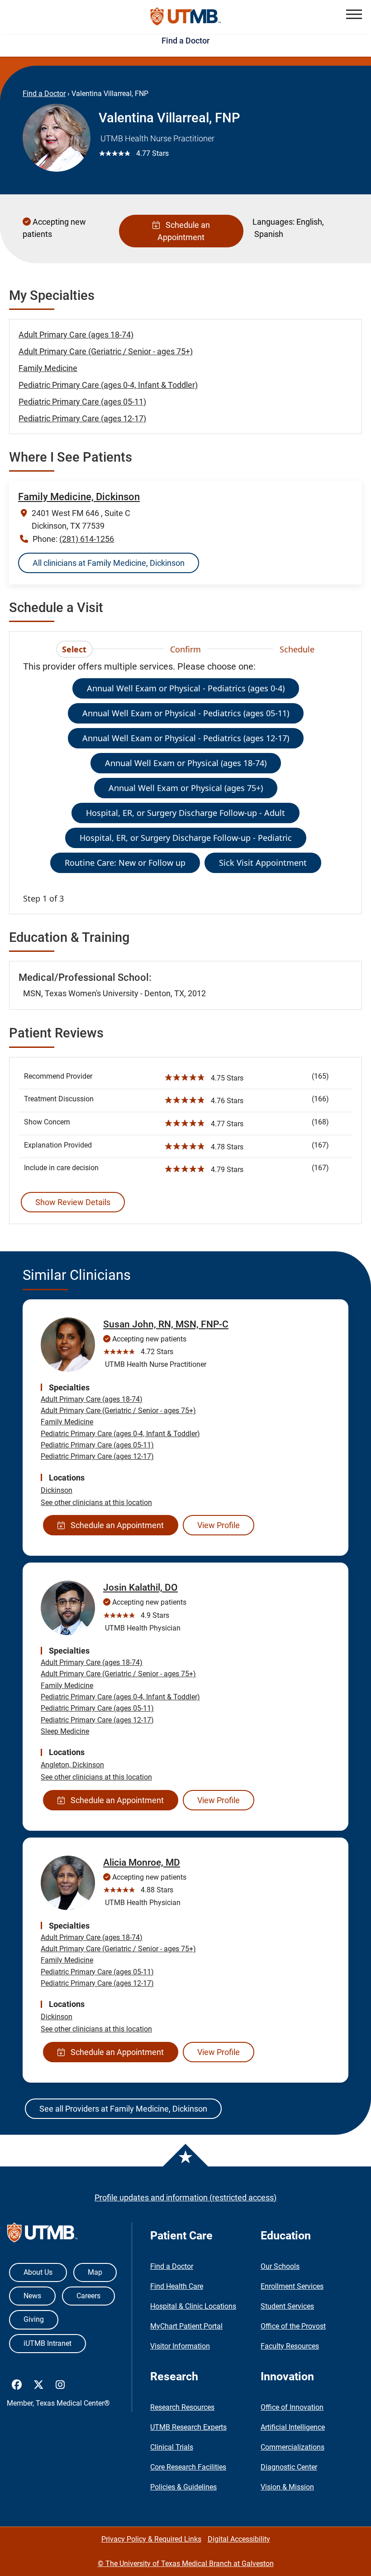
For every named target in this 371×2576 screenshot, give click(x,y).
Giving (34, 2319)
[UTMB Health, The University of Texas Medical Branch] (42, 2235)
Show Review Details (73, 1202)
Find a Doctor (185, 41)
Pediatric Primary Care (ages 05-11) (82, 402)
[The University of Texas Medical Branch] (186, 17)
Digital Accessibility (239, 2539)
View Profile (219, 1525)
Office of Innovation (292, 2407)
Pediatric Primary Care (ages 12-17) (82, 418)
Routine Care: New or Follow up (125, 863)
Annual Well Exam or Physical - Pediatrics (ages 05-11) (186, 713)
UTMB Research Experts (188, 2427)
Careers (88, 2296)
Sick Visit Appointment (263, 863)
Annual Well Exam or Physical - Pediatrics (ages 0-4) (186, 688)
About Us (38, 2272)
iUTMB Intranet (48, 2343)
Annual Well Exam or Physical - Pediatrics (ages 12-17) (186, 738)
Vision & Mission (287, 2487)
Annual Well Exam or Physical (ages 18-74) (186, 763)
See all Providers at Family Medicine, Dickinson (123, 2109)
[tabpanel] (185, 782)
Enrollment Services (292, 2286)
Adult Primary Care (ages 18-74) (76, 335)
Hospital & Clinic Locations (193, 2306)
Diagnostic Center (289, 2467)
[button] (354, 14)
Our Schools (280, 2266)
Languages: (273, 222)
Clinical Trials (172, 2447)
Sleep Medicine (65, 1731)
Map (95, 2272)
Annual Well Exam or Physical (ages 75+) (186, 788)
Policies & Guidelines (183, 2487)
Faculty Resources (290, 2346)
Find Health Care (177, 2286)
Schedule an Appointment (184, 231)
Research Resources (182, 2407)
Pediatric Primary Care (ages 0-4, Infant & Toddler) (108, 385)
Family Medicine (48, 368)
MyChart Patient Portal (186, 2326)
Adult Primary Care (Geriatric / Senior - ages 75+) (106, 351)
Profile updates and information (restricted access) (185, 2197)
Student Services (287, 2306)
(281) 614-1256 (87, 539)
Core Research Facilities (188, 2467)
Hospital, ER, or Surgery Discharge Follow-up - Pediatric (186, 838)
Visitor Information (180, 2346)
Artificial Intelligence (293, 2427)
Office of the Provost (293, 2326)
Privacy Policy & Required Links (151, 2539)
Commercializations (293, 2447)
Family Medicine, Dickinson (79, 497)
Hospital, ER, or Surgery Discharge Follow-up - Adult (185, 813)
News (32, 2296)
